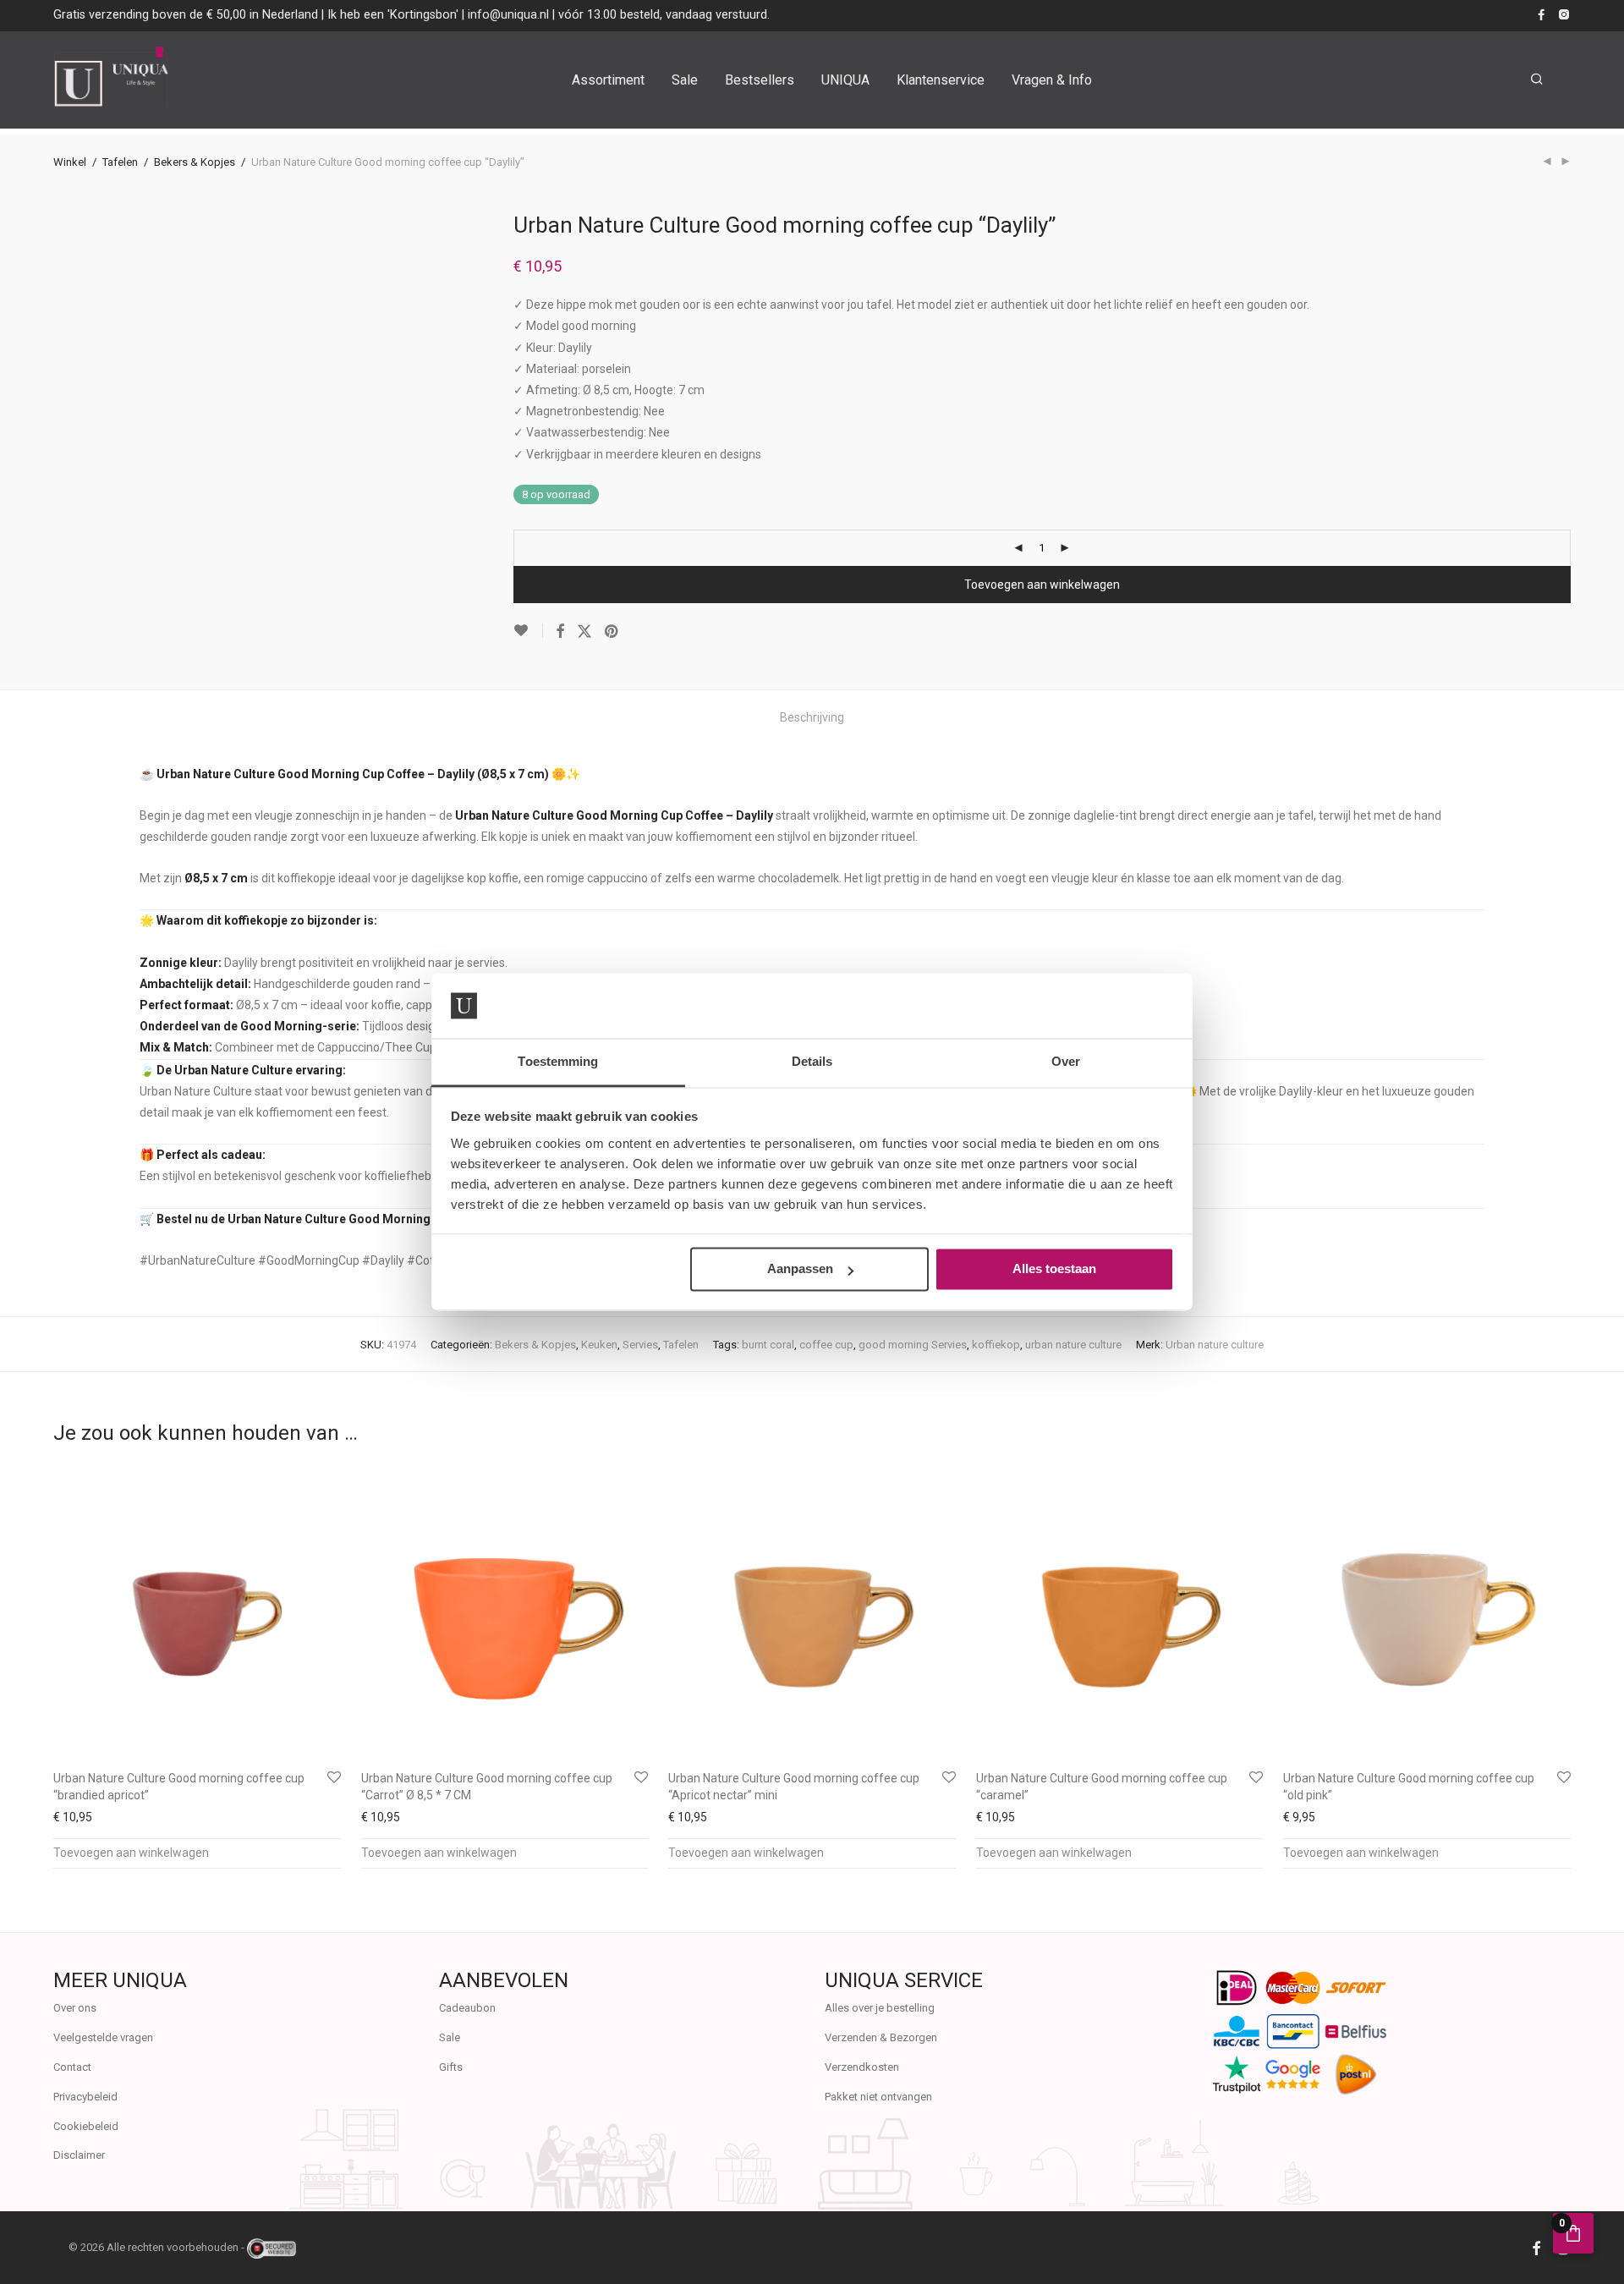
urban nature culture (1073, 1345)
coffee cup (826, 1345)
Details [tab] (812, 1061)
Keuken (599, 1345)
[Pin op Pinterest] (612, 632)
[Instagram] (1564, 14)
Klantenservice (941, 80)
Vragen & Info (1052, 80)
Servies (640, 1345)
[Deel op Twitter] (584, 632)
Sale (685, 80)
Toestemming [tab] (558, 1061)
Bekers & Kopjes (195, 162)
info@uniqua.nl (508, 14)
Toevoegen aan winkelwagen (1042, 585)
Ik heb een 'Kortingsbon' (393, 14)
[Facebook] (1541, 14)
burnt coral (768, 1345)
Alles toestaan (1054, 1269)
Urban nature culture (1215, 1345)
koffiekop (996, 1345)
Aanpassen (800, 1269)
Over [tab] (1066, 1061)
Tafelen (120, 162)
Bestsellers (760, 80)
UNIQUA (845, 80)
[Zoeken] (1537, 80)
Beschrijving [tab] (812, 717)
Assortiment (608, 80)
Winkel (70, 162)
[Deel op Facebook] (560, 632)
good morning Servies (913, 1345)
